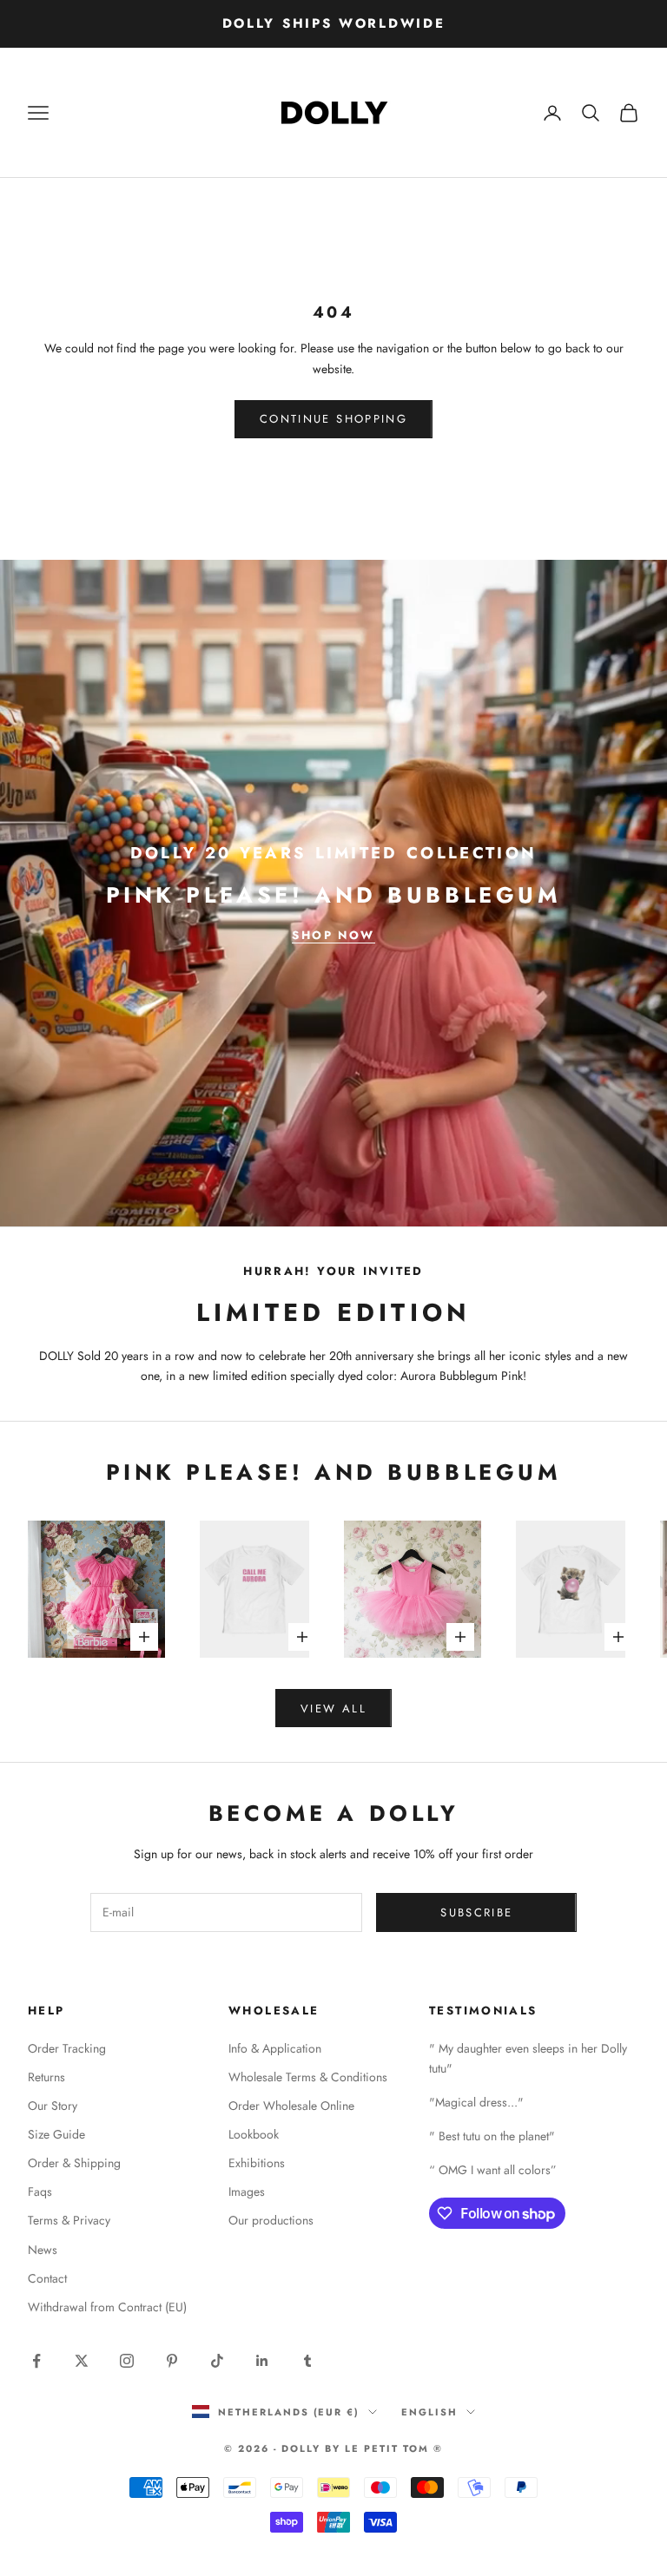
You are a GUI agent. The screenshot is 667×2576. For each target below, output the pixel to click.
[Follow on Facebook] (36, 2361)
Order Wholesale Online (291, 2106)
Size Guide (56, 2134)
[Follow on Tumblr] (307, 2361)
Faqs (40, 2192)
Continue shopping (333, 419)
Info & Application (275, 2048)
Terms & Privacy (69, 2220)
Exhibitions (257, 2163)
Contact (47, 2278)
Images (247, 2192)
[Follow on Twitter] (82, 2361)
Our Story (53, 2106)
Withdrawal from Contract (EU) (107, 2307)
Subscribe (476, 1912)
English (429, 2412)
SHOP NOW (333, 935)
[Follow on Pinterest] (172, 2361)
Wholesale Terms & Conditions (308, 2077)
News (43, 2250)
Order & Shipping (74, 2163)
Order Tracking (67, 2048)
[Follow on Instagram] (127, 2361)
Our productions (271, 2220)
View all (333, 1709)
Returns (46, 2077)
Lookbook (254, 2134)
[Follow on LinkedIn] (262, 2361)
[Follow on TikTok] (217, 2361)
